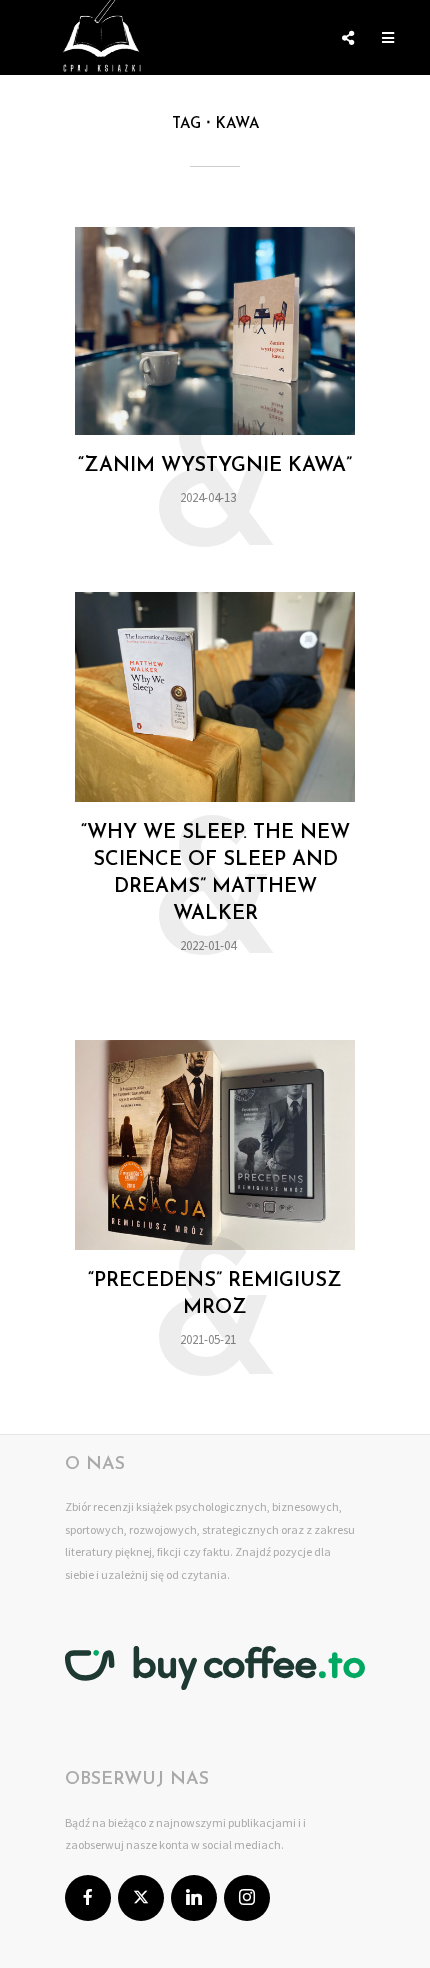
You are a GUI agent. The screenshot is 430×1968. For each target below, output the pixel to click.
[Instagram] (247, 1898)
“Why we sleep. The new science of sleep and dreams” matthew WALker (215, 873)
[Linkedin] (194, 1898)
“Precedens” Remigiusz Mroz (215, 1294)
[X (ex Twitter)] (141, 1898)
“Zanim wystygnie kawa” (215, 466)
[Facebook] (88, 1898)
